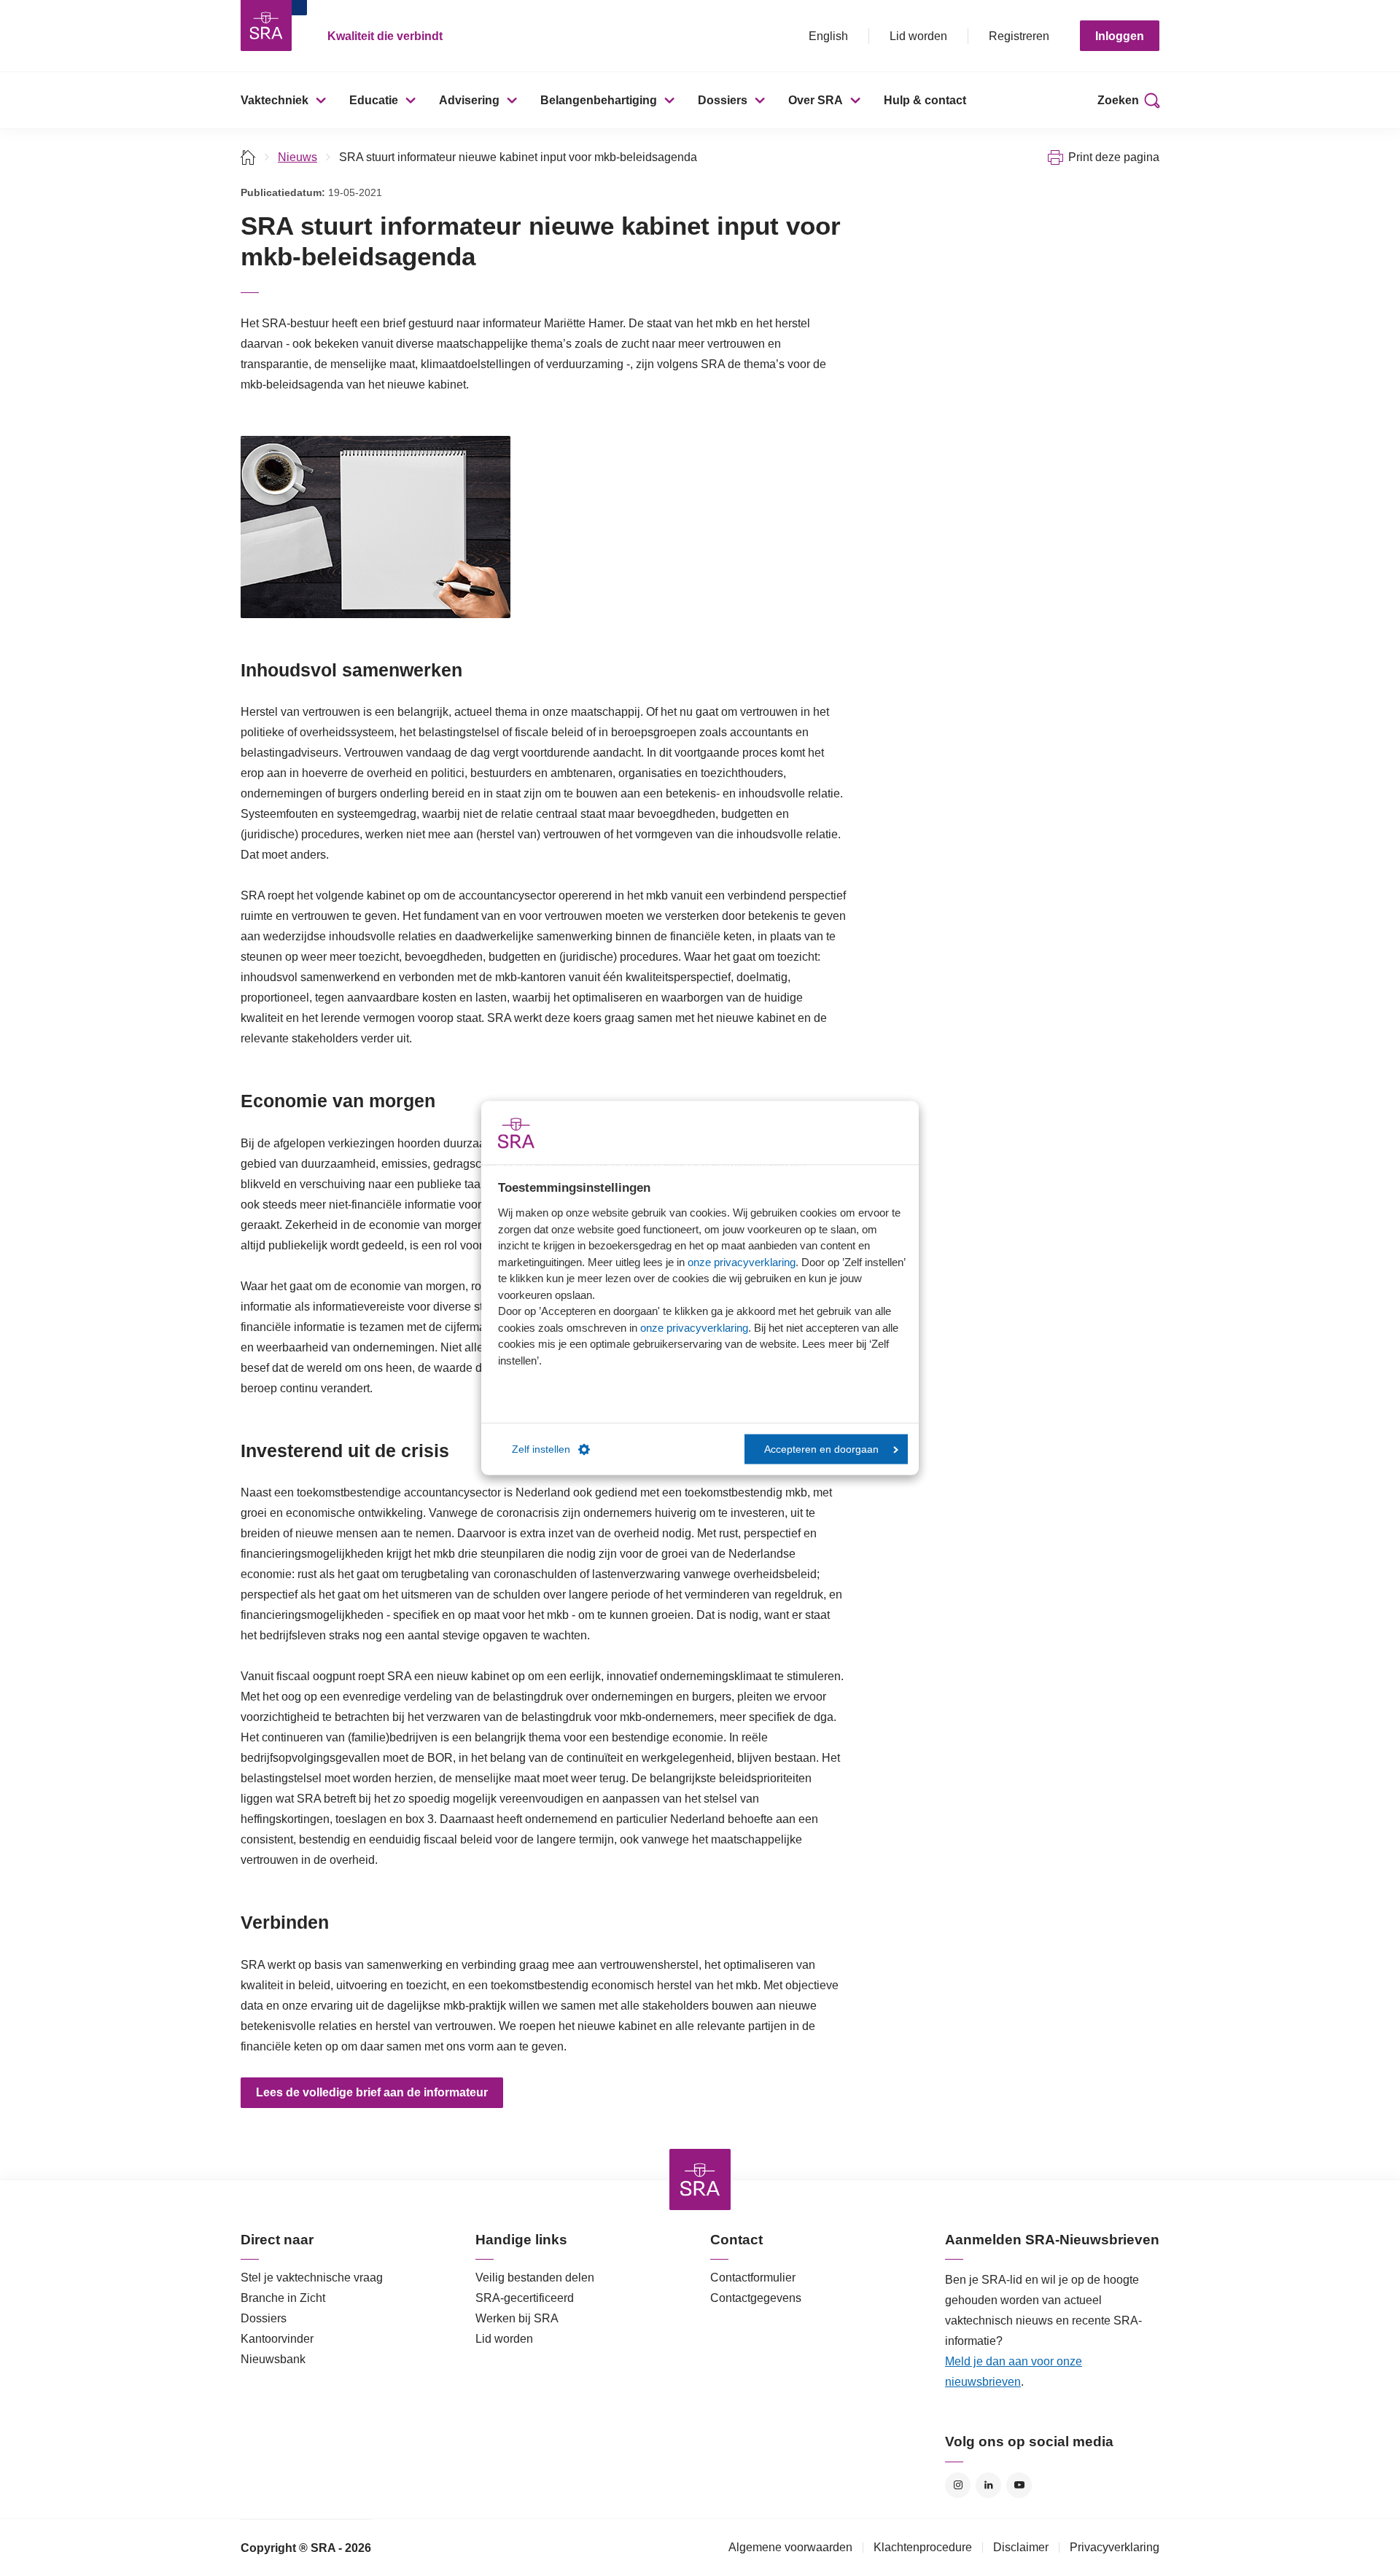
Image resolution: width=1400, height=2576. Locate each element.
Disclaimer (1021, 2547)
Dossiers (723, 100)
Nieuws (297, 157)
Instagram (958, 2485)
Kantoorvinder (277, 2339)
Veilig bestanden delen (535, 2278)
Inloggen (1120, 36)
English (828, 36)
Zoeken (1118, 100)
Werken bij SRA (517, 2318)
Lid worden (918, 36)
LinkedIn (988, 2485)
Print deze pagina (1114, 157)
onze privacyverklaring (742, 1261)
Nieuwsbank (273, 2359)
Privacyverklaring (1115, 2547)
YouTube (1019, 2485)
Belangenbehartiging (599, 100)
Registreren (1019, 36)
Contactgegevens (756, 2298)
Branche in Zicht (283, 2298)
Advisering (469, 100)
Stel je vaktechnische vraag (312, 2278)
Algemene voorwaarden (790, 2547)
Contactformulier (753, 2278)
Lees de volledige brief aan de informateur (372, 2092)
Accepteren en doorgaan (821, 1449)
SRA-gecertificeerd (525, 2298)
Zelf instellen (541, 1449)
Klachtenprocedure (923, 2547)
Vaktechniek (275, 100)
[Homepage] (266, 26)
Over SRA (816, 100)
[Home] (248, 157)
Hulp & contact (925, 100)
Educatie (374, 100)
